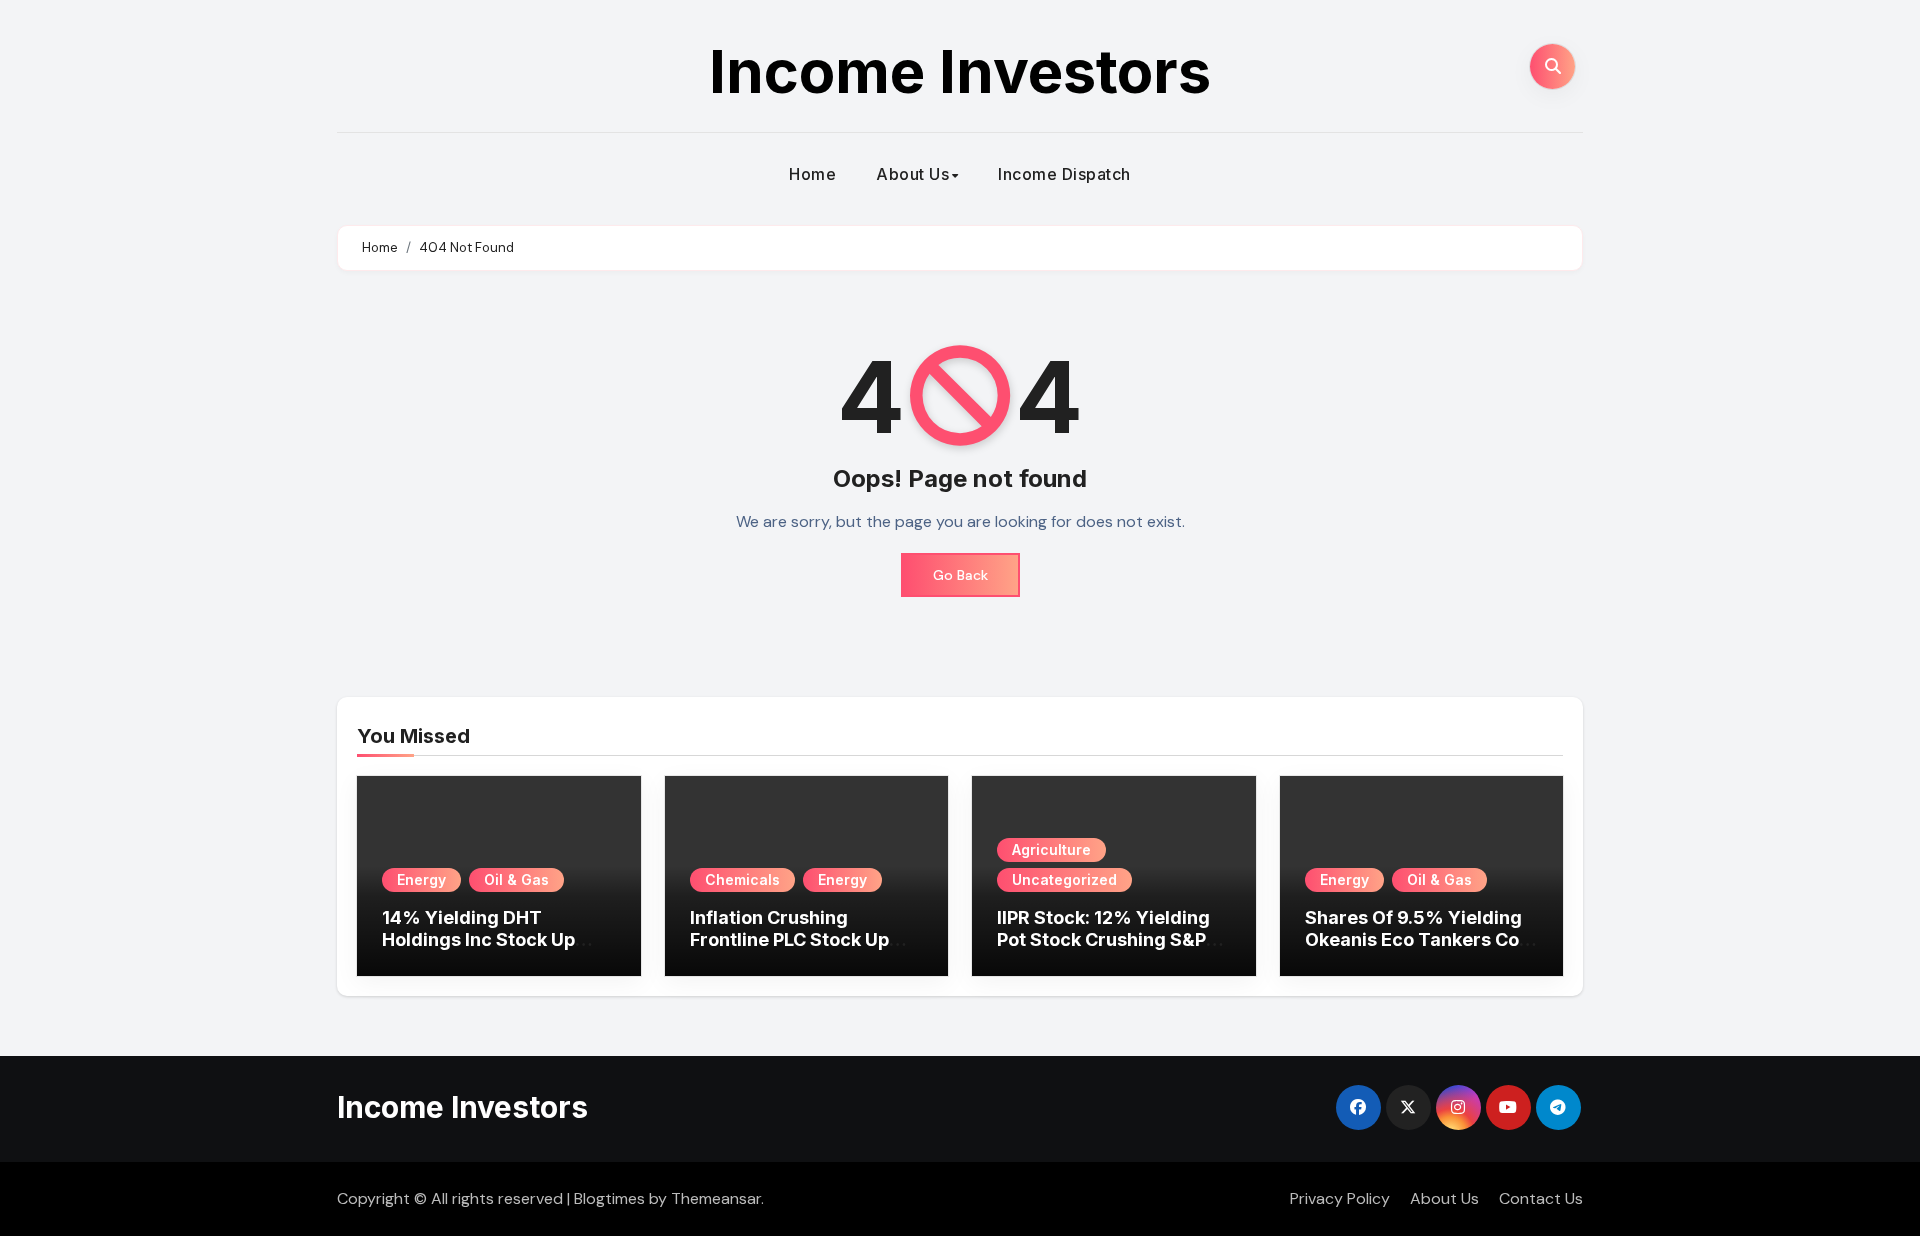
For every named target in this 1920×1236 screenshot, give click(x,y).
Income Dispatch (1064, 174)
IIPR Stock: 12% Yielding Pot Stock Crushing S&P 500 (1103, 939)
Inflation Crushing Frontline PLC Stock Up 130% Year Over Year (789, 939)
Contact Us (1541, 1198)
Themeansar (716, 1198)
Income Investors (960, 71)
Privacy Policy (1340, 1198)
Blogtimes (609, 1198)
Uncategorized (1064, 879)
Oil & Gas (516, 879)
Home (812, 174)
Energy (421, 879)
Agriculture (1051, 849)
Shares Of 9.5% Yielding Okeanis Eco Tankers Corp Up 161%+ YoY (1421, 939)
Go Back (960, 575)
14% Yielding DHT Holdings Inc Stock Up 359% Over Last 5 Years (490, 939)
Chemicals (742, 879)
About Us (912, 174)
